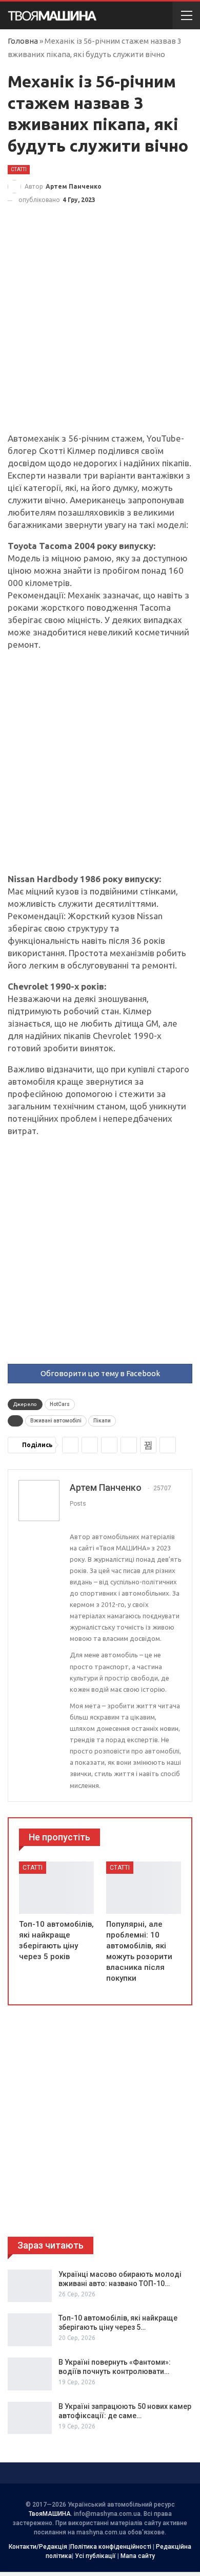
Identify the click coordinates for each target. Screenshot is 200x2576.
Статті (19, 169)
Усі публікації (95, 2556)
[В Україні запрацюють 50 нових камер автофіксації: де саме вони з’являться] (30, 2418)
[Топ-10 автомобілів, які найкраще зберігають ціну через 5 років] (56, 1888)
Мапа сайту (138, 2556)
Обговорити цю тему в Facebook (100, 1373)
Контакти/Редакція (38, 2547)
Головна (23, 41)
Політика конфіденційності (111, 2547)
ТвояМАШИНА (50, 2514)
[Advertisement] (100, 328)
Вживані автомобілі (56, 1421)
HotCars (60, 1404)
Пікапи (102, 1421)
